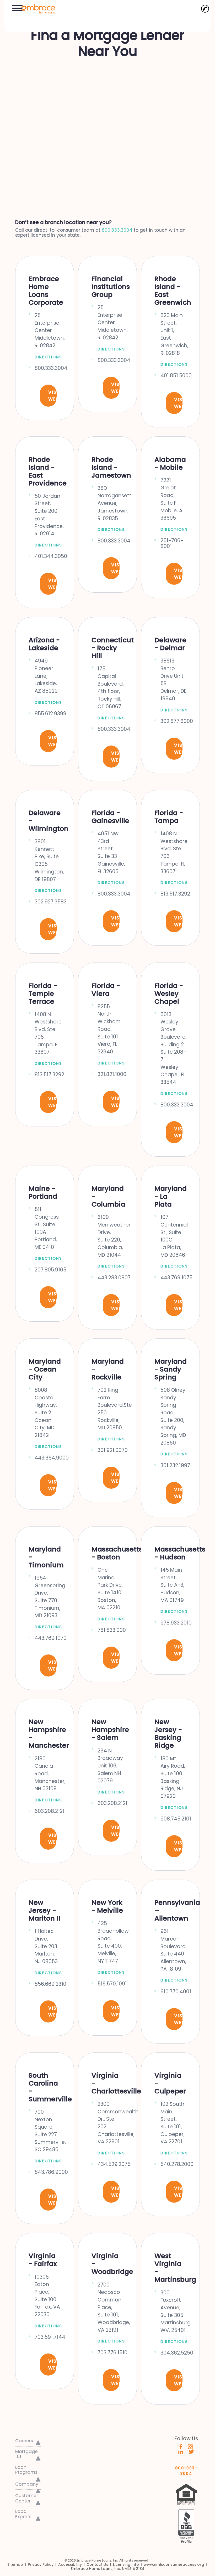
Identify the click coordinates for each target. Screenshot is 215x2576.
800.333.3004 (117, 230)
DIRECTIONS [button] (48, 357)
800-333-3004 (186, 2469)
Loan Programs (26, 2470)
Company (27, 2484)
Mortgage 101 (26, 2454)
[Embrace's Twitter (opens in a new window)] (192, 2451)
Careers (24, 2441)
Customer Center (27, 2498)
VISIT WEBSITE (52, 396)
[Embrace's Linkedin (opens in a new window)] (181, 2451)
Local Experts (23, 2514)
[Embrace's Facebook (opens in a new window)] (181, 2446)
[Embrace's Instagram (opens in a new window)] (190, 2446)
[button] (17, 7)
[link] (36, 8)
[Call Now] (205, 9)
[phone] (205, 9)
